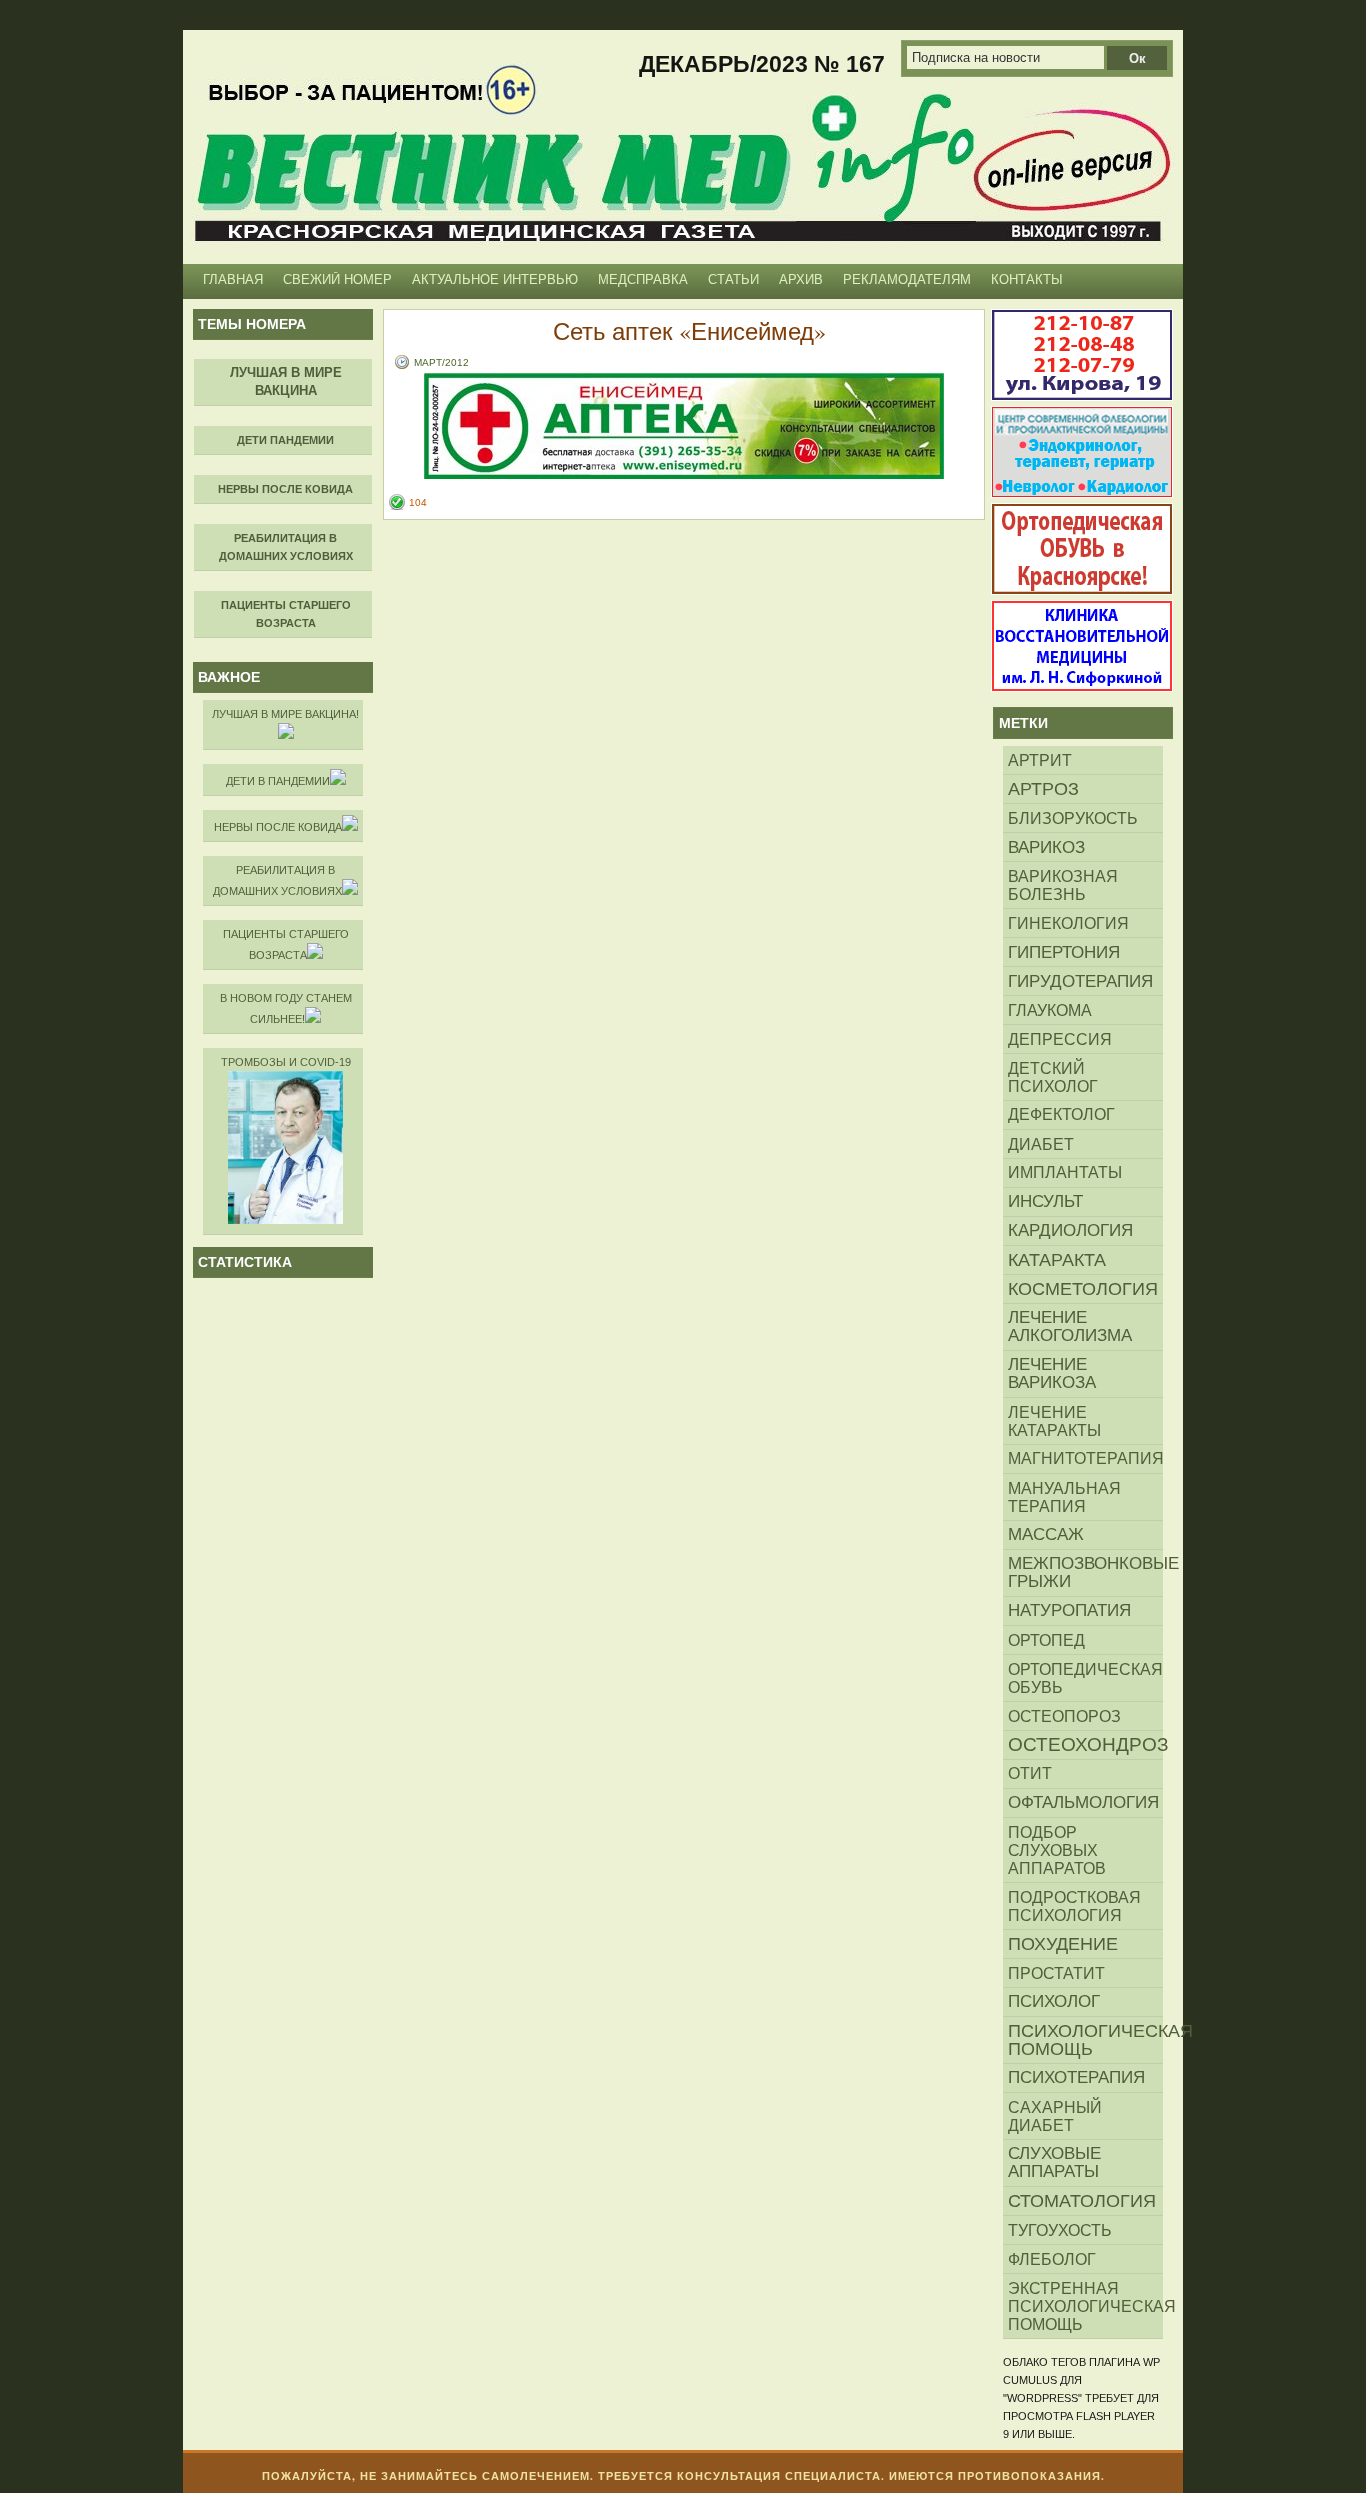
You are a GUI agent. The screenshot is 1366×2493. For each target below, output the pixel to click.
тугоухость (1060, 2230)
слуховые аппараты (1054, 2162)
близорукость (1073, 818)
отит (1030, 1773)
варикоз (1046, 847)
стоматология (1082, 2201)
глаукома (1050, 1010)
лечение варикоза (1052, 1373)
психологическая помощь (1085, 2040)
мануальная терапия (1064, 1497)
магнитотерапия (1085, 1458)
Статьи (733, 279)
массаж (1046, 1534)
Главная (233, 279)
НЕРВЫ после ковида (278, 827)
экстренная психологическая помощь (1085, 2306)
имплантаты (1065, 1172)
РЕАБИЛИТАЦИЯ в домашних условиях (277, 880)
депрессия (1060, 1039)
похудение (1063, 1944)
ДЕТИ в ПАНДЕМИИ (278, 781)
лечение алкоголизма (1070, 1326)
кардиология (1070, 1230)
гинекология (1068, 923)
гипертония (1064, 952)
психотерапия (1076, 2077)
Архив (801, 279)
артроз (1043, 789)
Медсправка (643, 279)
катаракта (1057, 1260)
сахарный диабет (1055, 2116)
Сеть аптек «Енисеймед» (689, 331)
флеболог (1052, 2259)
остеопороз (1064, 1716)
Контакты (1027, 279)
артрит (1040, 760)
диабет (1041, 1144)
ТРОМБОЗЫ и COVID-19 (286, 1062)
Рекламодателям (907, 279)
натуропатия (1069, 1610)
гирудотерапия (1080, 981)
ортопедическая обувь (1085, 1678)
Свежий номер (337, 279)
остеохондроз (1085, 1744)
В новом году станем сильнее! (286, 1008)
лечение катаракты (1054, 1421)
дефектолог (1061, 1114)
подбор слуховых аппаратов (1057, 1850)
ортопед (1046, 1640)
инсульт (1045, 1201)
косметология (1083, 1289)
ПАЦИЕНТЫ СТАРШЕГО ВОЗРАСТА (286, 944)
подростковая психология (1074, 1906)
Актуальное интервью (495, 279)
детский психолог (1053, 1077)
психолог (1054, 2001)
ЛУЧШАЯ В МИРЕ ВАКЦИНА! (285, 714)
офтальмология (1083, 1802)
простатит (1056, 1973)
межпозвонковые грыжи (1085, 1572)
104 (418, 502)
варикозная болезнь (1063, 885)
